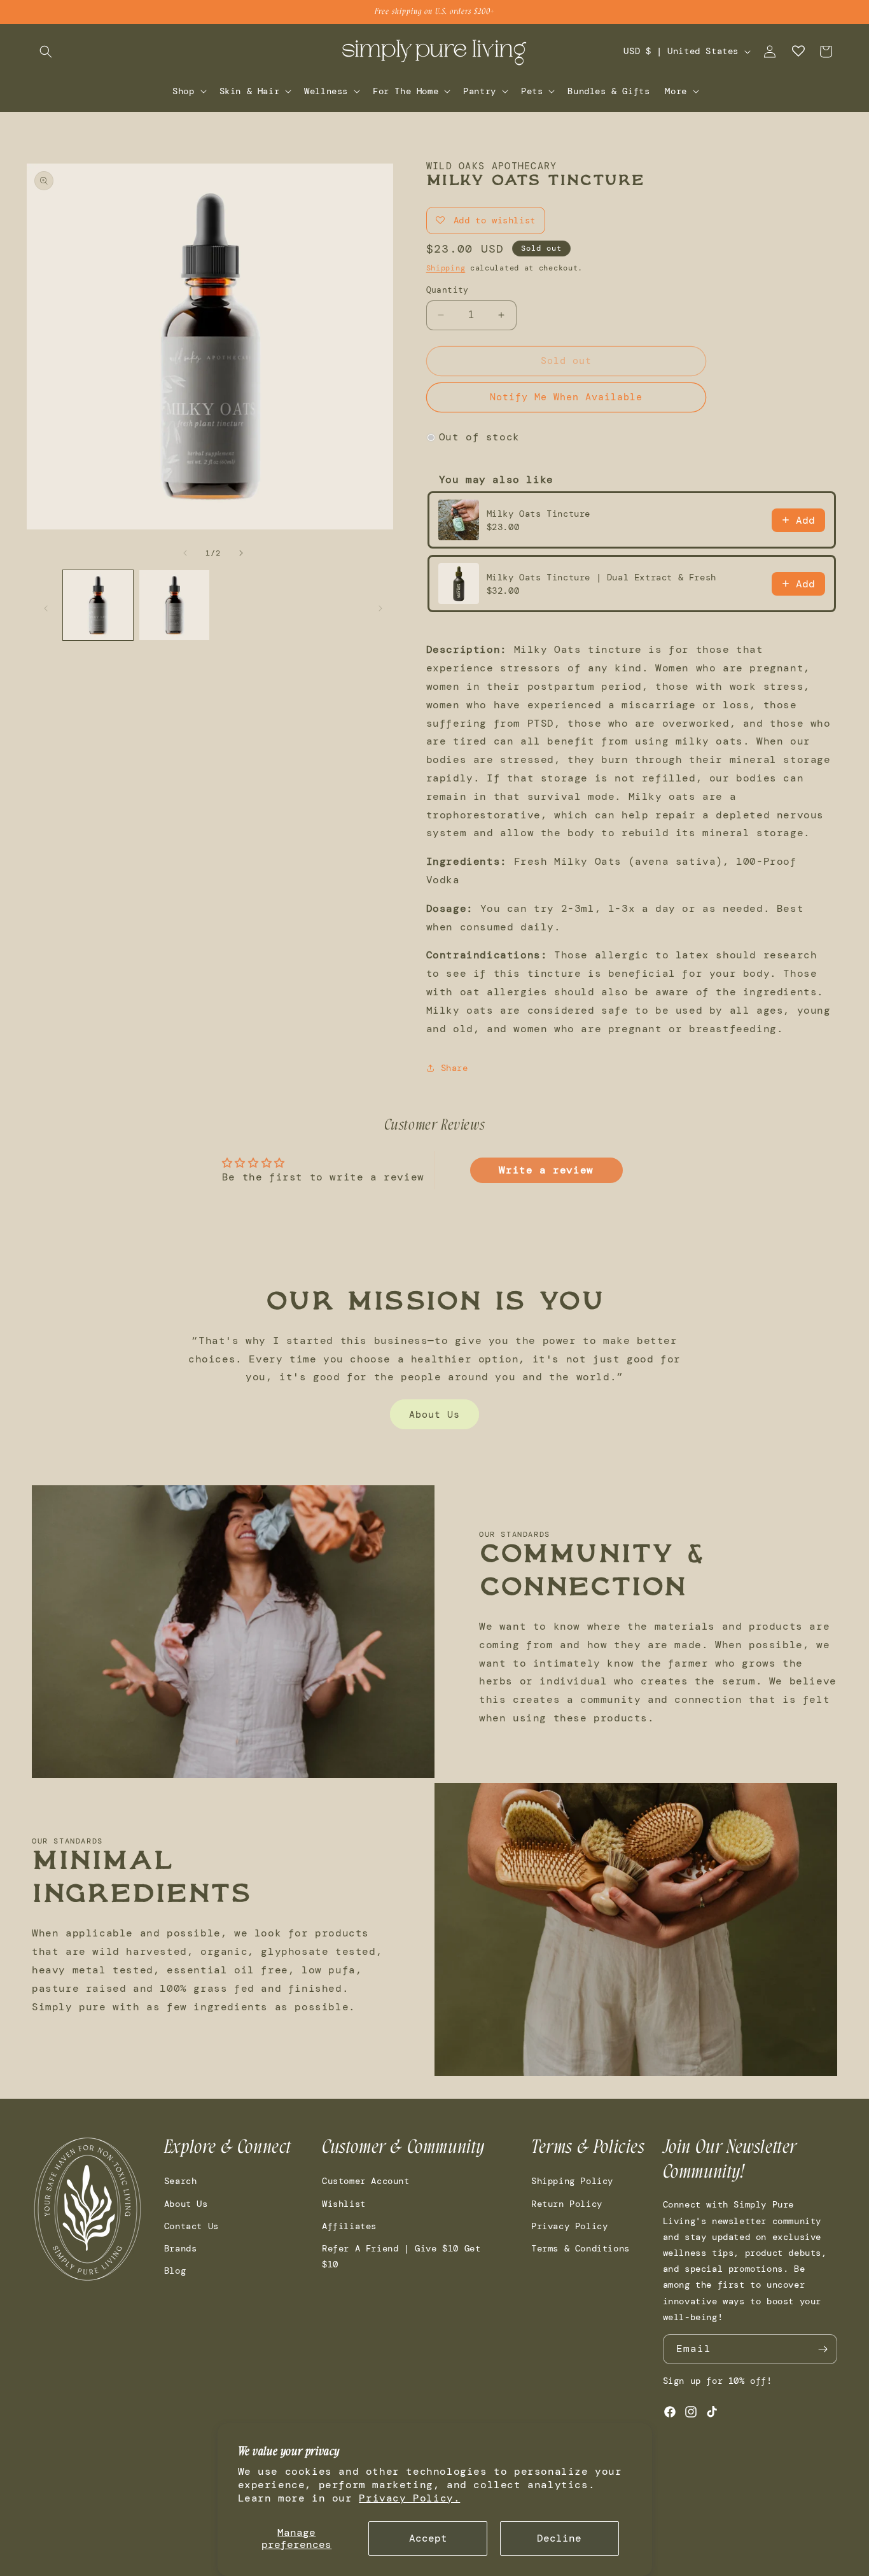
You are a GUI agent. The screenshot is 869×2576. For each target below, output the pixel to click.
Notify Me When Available (566, 397)
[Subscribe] (823, 2349)
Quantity (448, 290)
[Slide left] (185, 553)
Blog (175, 2271)
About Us (434, 1415)
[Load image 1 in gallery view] (98, 605)
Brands (181, 2248)
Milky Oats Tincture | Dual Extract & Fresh (601, 577)
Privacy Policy (569, 2226)
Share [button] (455, 1068)
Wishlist (344, 2204)
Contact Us (191, 2226)
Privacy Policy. (409, 2498)
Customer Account (366, 2181)
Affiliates (349, 2226)
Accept (428, 2538)
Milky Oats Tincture (539, 514)
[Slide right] (241, 553)
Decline (559, 2538)
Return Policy (567, 2204)
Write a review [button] (546, 1170)
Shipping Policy (572, 2181)
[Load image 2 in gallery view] (174, 605)
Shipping (446, 268)
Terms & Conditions (580, 2248)
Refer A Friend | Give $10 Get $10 (401, 2256)
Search (181, 2181)
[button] (46, 52)
